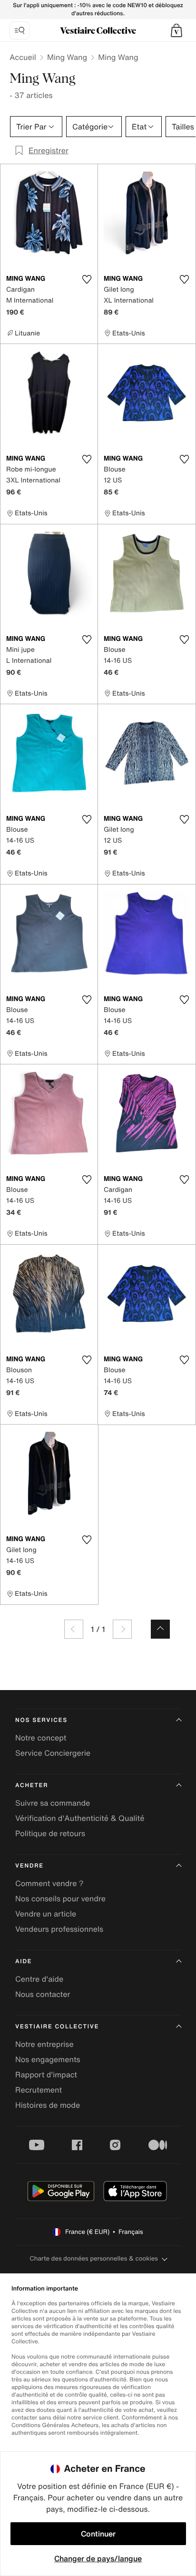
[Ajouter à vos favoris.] (87, 279)
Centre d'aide (39, 1979)
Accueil (23, 57)
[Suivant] (122, 1629)
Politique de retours (50, 1833)
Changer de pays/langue (98, 2558)
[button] (176, 30)
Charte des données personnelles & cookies (94, 2258)
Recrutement (39, 2090)
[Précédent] (74, 1629)
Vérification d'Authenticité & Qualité (80, 1818)
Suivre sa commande (53, 1803)
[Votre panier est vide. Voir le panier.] (176, 30)
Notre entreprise (44, 2044)
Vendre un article (46, 1914)
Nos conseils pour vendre (60, 1898)
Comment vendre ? (49, 1883)
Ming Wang (67, 57)
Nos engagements (48, 2059)
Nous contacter (43, 1994)
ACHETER (32, 1785)
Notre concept (41, 1738)
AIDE (24, 1961)
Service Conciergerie (53, 1753)
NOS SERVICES (41, 1720)
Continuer (98, 2534)
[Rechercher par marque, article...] (20, 30)
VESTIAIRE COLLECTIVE (57, 2027)
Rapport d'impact (46, 2075)
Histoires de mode (48, 2105)
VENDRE (29, 1866)
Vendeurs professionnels (59, 1929)
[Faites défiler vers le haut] (160, 1629)
